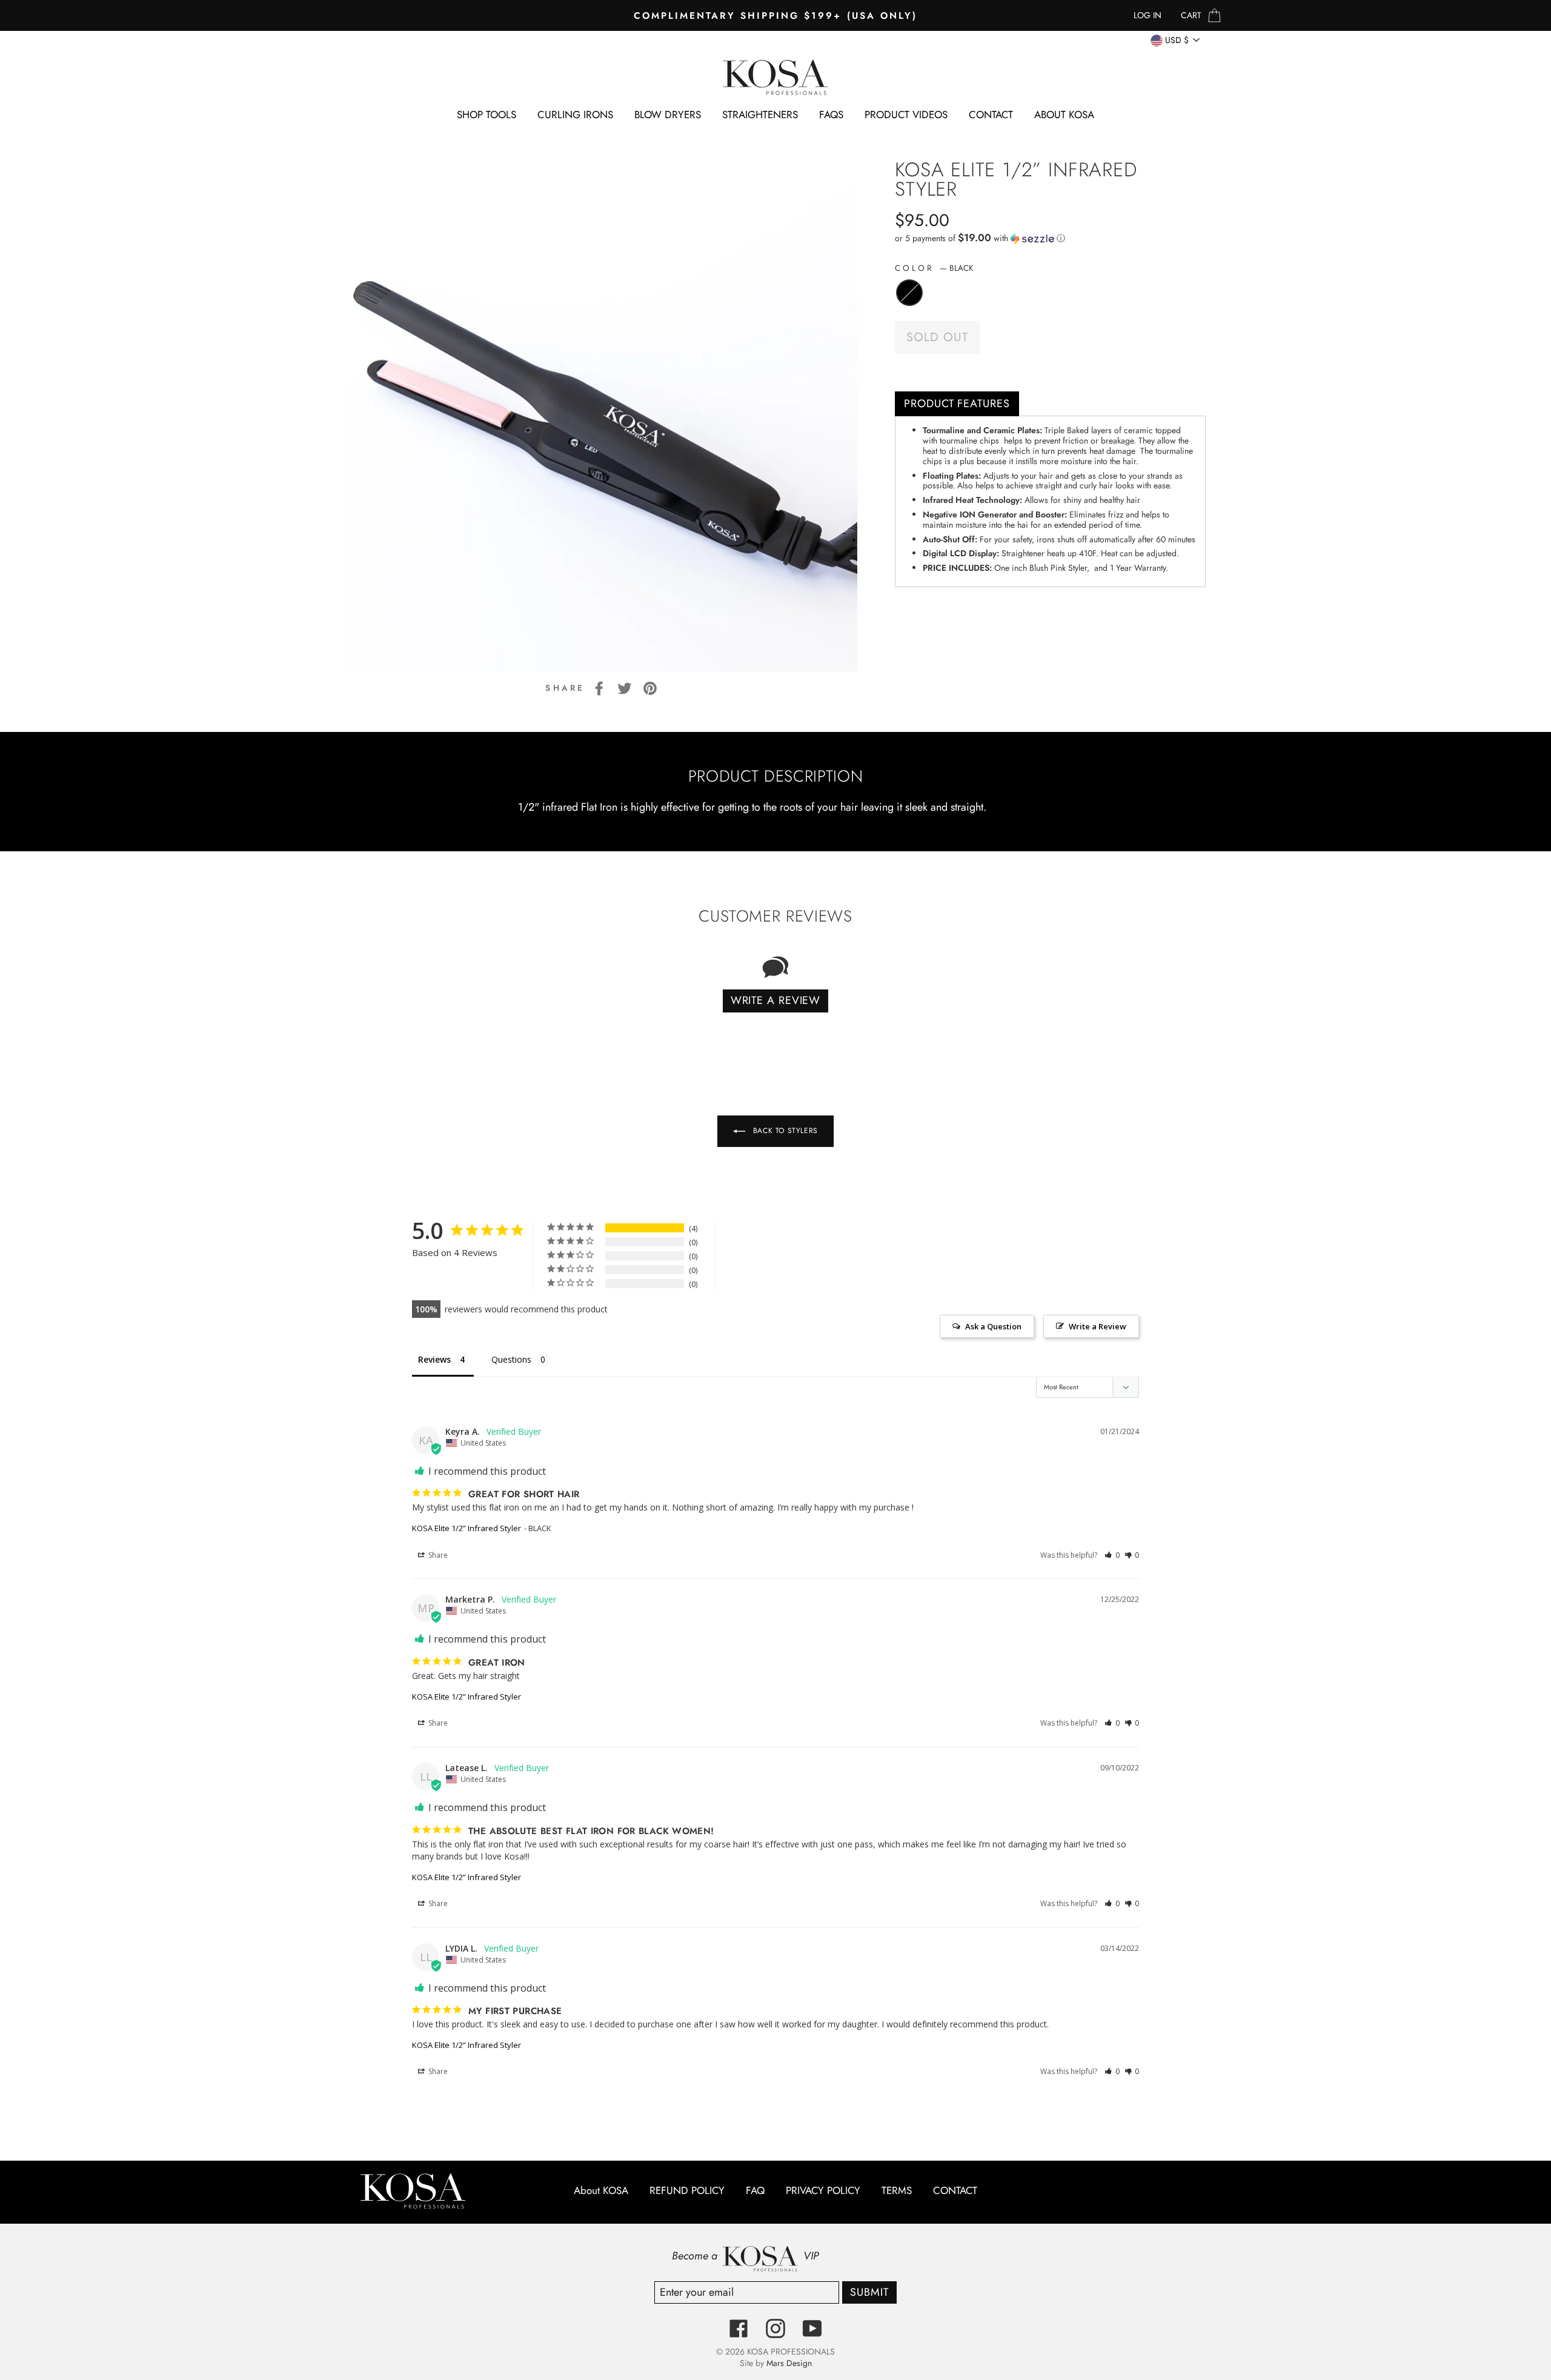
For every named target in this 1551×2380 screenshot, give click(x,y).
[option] (775, 15)
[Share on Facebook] (599, 688)
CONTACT (991, 115)
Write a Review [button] (1098, 1326)
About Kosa (1064, 115)
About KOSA (601, 2191)
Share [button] (437, 1555)
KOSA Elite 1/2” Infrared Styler (467, 1528)
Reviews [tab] (434, 1359)
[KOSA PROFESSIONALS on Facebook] (739, 2328)
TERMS (897, 2191)
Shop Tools (487, 115)
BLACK (909, 293)
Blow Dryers (668, 115)
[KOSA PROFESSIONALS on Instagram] (775, 2328)
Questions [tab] (511, 1359)
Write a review (776, 1000)
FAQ (755, 2191)
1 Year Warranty (1138, 568)
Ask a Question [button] (993, 1326)
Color (934, 268)
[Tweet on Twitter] (625, 688)
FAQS (831, 115)
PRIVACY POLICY (823, 2191)
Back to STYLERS (784, 1131)
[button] (1050, 238)
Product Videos (906, 115)
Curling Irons (575, 115)
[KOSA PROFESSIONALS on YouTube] (812, 2328)
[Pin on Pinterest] (650, 688)
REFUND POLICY (687, 2191)
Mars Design (789, 2363)
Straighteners (760, 115)
